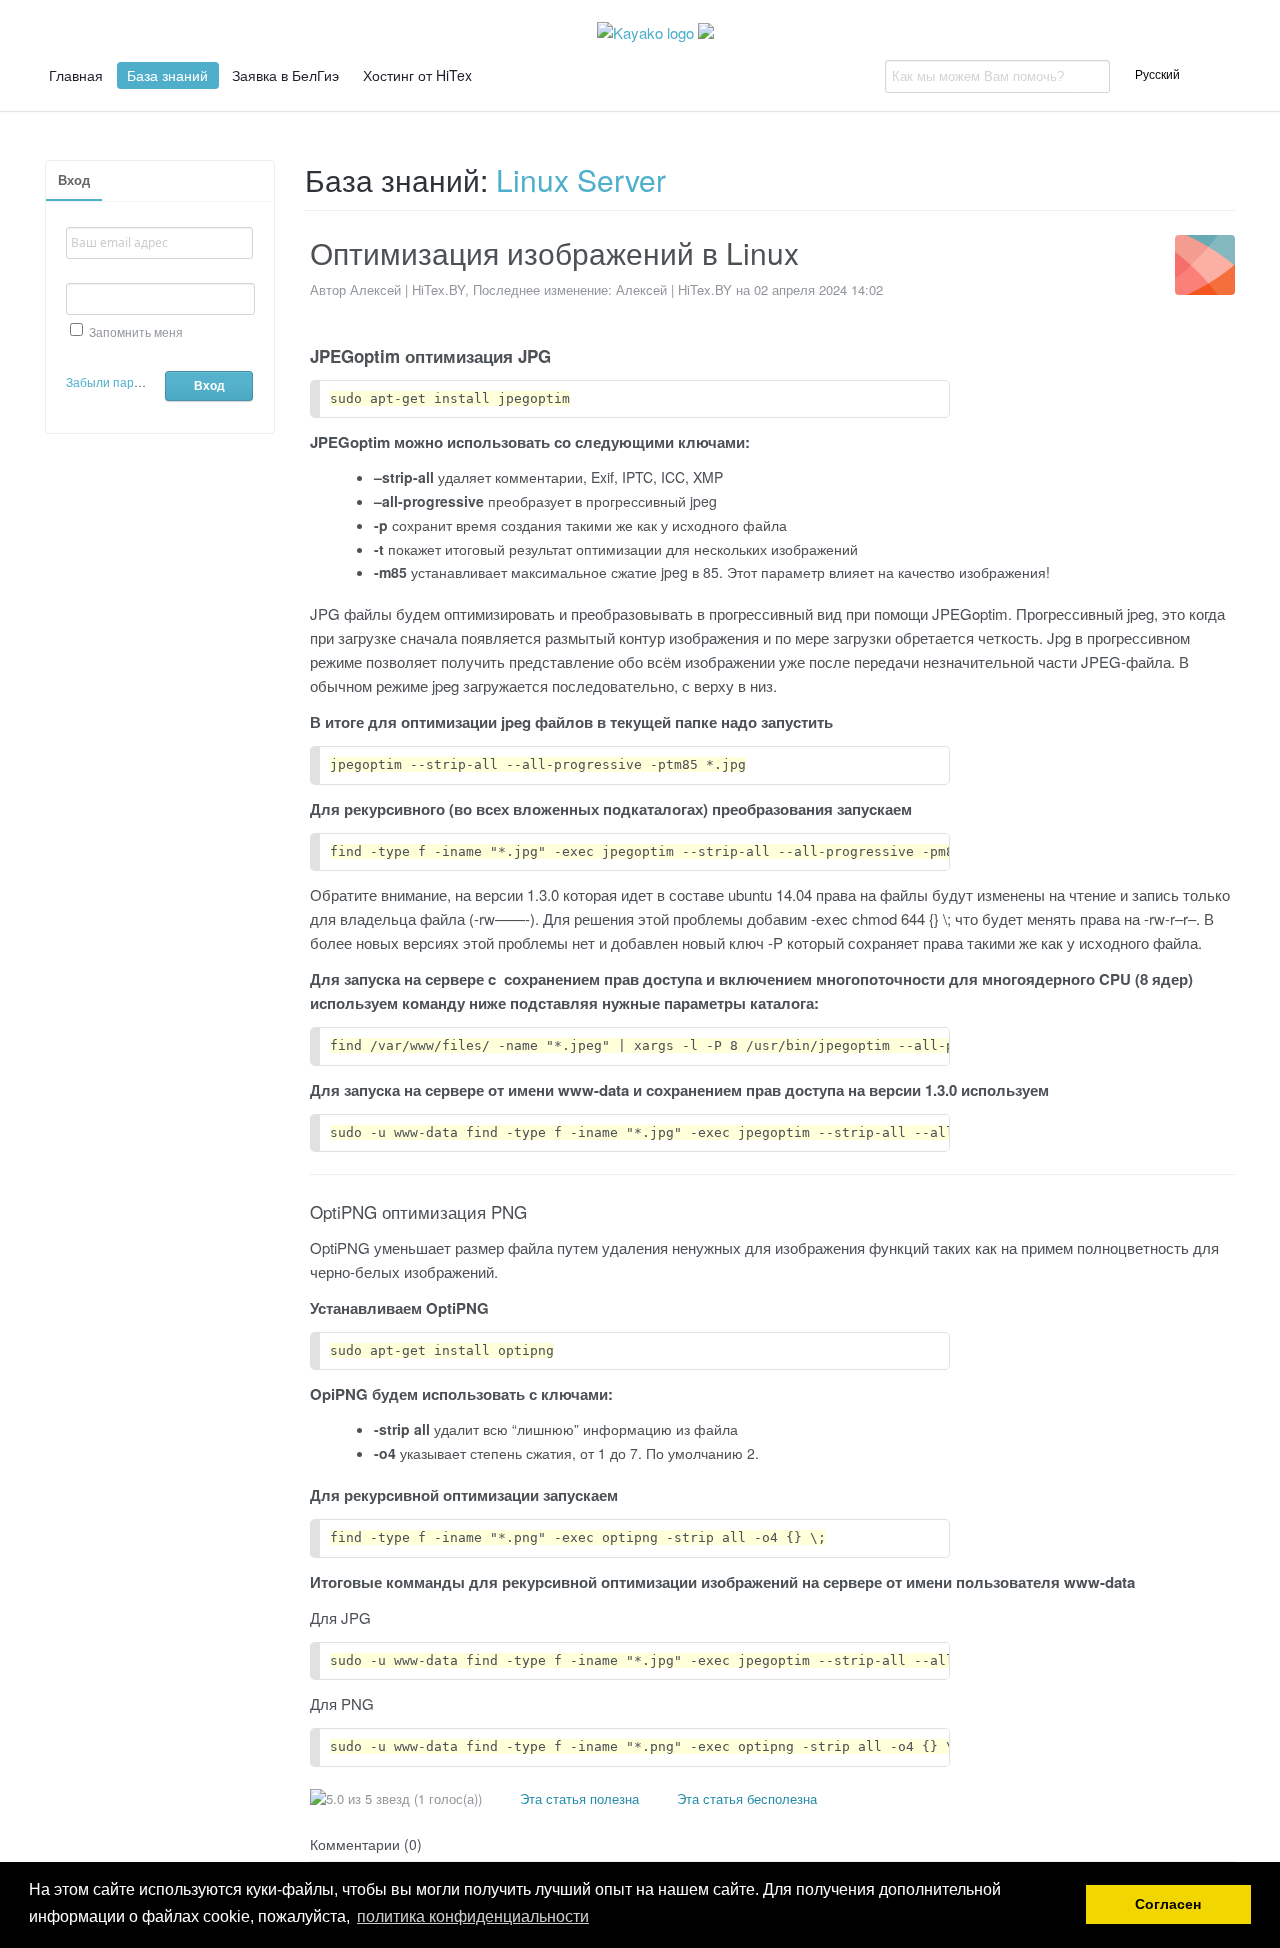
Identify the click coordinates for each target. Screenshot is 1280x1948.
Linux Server (581, 179)
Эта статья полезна (577, 1798)
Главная (76, 75)
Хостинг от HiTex (417, 75)
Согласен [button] (1168, 1904)
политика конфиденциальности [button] (473, 1916)
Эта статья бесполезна (745, 1798)
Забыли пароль (110, 381)
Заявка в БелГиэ (285, 75)
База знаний (167, 75)
